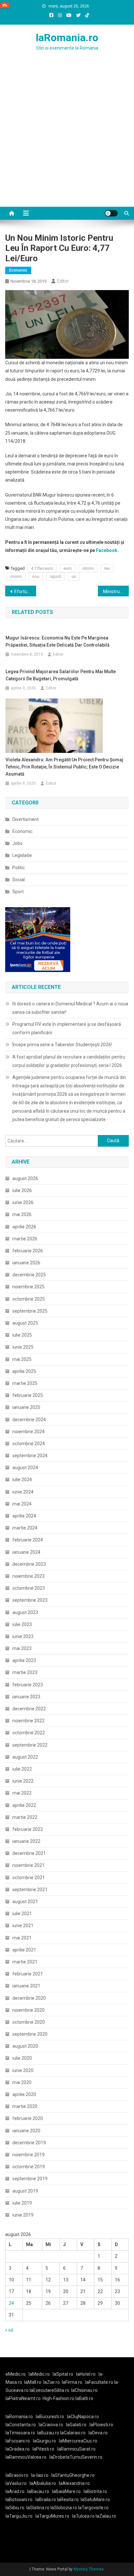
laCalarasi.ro (73, 2433)
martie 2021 (25, 1962)
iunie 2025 (23, 1347)
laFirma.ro (72, 2382)
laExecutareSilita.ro (49, 2390)
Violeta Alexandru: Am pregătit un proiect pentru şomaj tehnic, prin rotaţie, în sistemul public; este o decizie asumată (64, 767)
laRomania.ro (67, 38)
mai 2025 (22, 1359)
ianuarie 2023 (26, 1697)
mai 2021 (22, 1938)
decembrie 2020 (29, 1998)
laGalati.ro (76, 2425)
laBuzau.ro (49, 2433)
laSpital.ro (63, 2374)
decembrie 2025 (29, 1275)
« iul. (10, 2330)
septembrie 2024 (30, 1456)
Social (19, 880)
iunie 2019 (23, 2215)
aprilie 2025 (24, 1371)
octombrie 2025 (29, 1299)
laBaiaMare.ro (66, 2491)
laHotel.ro (86, 2374)
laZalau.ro (106, 2516)
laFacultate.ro (100, 2382)
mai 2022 (22, 1793)
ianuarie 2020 (26, 2131)
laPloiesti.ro (101, 2425)
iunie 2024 (23, 1492)
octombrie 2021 (29, 1878)
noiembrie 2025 (28, 1287)
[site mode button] (111, 213)
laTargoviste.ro (93, 2508)
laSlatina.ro (38, 2508)
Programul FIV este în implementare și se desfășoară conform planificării (67, 1028)
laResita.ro (68, 2500)
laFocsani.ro (18, 2441)
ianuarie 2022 (26, 1841)
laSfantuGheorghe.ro (73, 2475)
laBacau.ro (38, 2491)
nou (36, 576)
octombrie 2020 (29, 2022)
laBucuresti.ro (50, 2417)
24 (11, 2303)
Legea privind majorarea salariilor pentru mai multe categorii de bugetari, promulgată (61, 675)
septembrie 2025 (30, 1311)
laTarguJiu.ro (20, 2516)
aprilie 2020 (24, 2094)
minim (16, 576)
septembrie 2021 (30, 1890)
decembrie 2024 (29, 1420)
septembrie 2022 (30, 1745)
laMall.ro (33, 2382)
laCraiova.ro (51, 2425)
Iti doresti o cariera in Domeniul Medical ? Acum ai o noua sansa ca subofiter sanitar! (70, 1008)
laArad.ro (15, 2491)
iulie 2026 (22, 1190)
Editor (63, 281)
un (74, 576)
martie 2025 (25, 1383)
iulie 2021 (22, 1914)
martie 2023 (25, 1672)
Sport (18, 892)
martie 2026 (25, 1239)
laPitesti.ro (43, 2449)
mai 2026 (22, 1214)
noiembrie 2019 (28, 2155)
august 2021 (25, 1902)
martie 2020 (25, 2106)
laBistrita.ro (95, 2491)
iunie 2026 (23, 1202)
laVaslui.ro (18, 2483)
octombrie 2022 (29, 1733)
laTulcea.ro (84, 2516)
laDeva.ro (98, 2433)
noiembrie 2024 (28, 1432)
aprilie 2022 (24, 1805)
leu (107, 568)
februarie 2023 (28, 1685)
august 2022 (25, 1757)
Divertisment (26, 819)
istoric (88, 568)
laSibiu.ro (15, 2508)
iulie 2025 (22, 1335)
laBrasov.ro (17, 2475)
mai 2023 (22, 1648)
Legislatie (22, 855)
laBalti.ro (84, 2398)
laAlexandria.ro (74, 2483)
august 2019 (25, 2191)
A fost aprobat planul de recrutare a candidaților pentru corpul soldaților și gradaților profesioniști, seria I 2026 (69, 1061)
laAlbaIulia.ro (43, 2483)
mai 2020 (22, 2082)
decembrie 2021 (29, 1853)
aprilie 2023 (24, 1660)
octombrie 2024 (29, 1444)
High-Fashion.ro (59, 2398)
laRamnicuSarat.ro (76, 2449)
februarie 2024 (28, 1540)
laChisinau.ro (84, 2390)
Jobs (17, 843)
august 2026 (25, 1178)
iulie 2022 (22, 1769)
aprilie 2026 (24, 1227)
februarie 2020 (28, 2118)
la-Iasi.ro (40, 2475)
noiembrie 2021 (28, 1865)
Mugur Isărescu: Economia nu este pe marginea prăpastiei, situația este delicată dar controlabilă (58, 641)
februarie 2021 (28, 1974)
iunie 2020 (23, 2070)
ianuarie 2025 (26, 1407)
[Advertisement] (67, 137)
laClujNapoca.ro (83, 2417)
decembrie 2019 (29, 2143)
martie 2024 (25, 1528)
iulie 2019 (22, 2203)
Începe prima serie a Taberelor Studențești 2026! (62, 1045)
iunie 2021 (23, 1926)
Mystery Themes (89, 2569)
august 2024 (25, 1468)
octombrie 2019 (29, 2167)
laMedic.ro (40, 2374)
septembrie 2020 (30, 2034)
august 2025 (25, 1323)
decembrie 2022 (29, 1709)
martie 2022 (25, 1817)
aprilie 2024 (24, 1516)
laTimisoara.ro (20, 2433)
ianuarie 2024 (26, 1552)
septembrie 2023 (30, 1600)
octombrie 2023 (29, 1588)
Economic (18, 270)
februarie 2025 (28, 1395)
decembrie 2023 (29, 1564)
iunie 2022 (23, 1781)
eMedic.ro (16, 2374)
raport (55, 576)
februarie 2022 (28, 1829)
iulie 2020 (22, 2058)
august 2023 (25, 1612)
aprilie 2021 (24, 1950)
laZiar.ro (52, 2382)
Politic (19, 868)
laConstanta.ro (21, 2425)
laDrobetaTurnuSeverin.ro (76, 2457)
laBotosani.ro (19, 2500)
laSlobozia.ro (64, 2508)
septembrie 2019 (30, 2179)
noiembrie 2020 (28, 2010)
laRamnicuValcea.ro (26, 2457)
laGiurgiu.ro (46, 2441)
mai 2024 (22, 1504)
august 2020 (25, 2046)
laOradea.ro (18, 2449)
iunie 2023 (23, 1636)
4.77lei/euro (42, 568)
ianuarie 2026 (26, 1263)
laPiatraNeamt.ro (23, 2398)
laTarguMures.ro (52, 2516)
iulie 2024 (22, 1480)
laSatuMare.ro (95, 2500)
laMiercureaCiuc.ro (78, 2441)
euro (68, 568)
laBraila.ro (46, 2500)
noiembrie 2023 (28, 1576)
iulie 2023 (22, 1624)
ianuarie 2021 (26, 1986)
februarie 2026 (28, 1251)
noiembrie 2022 (28, 1721)
